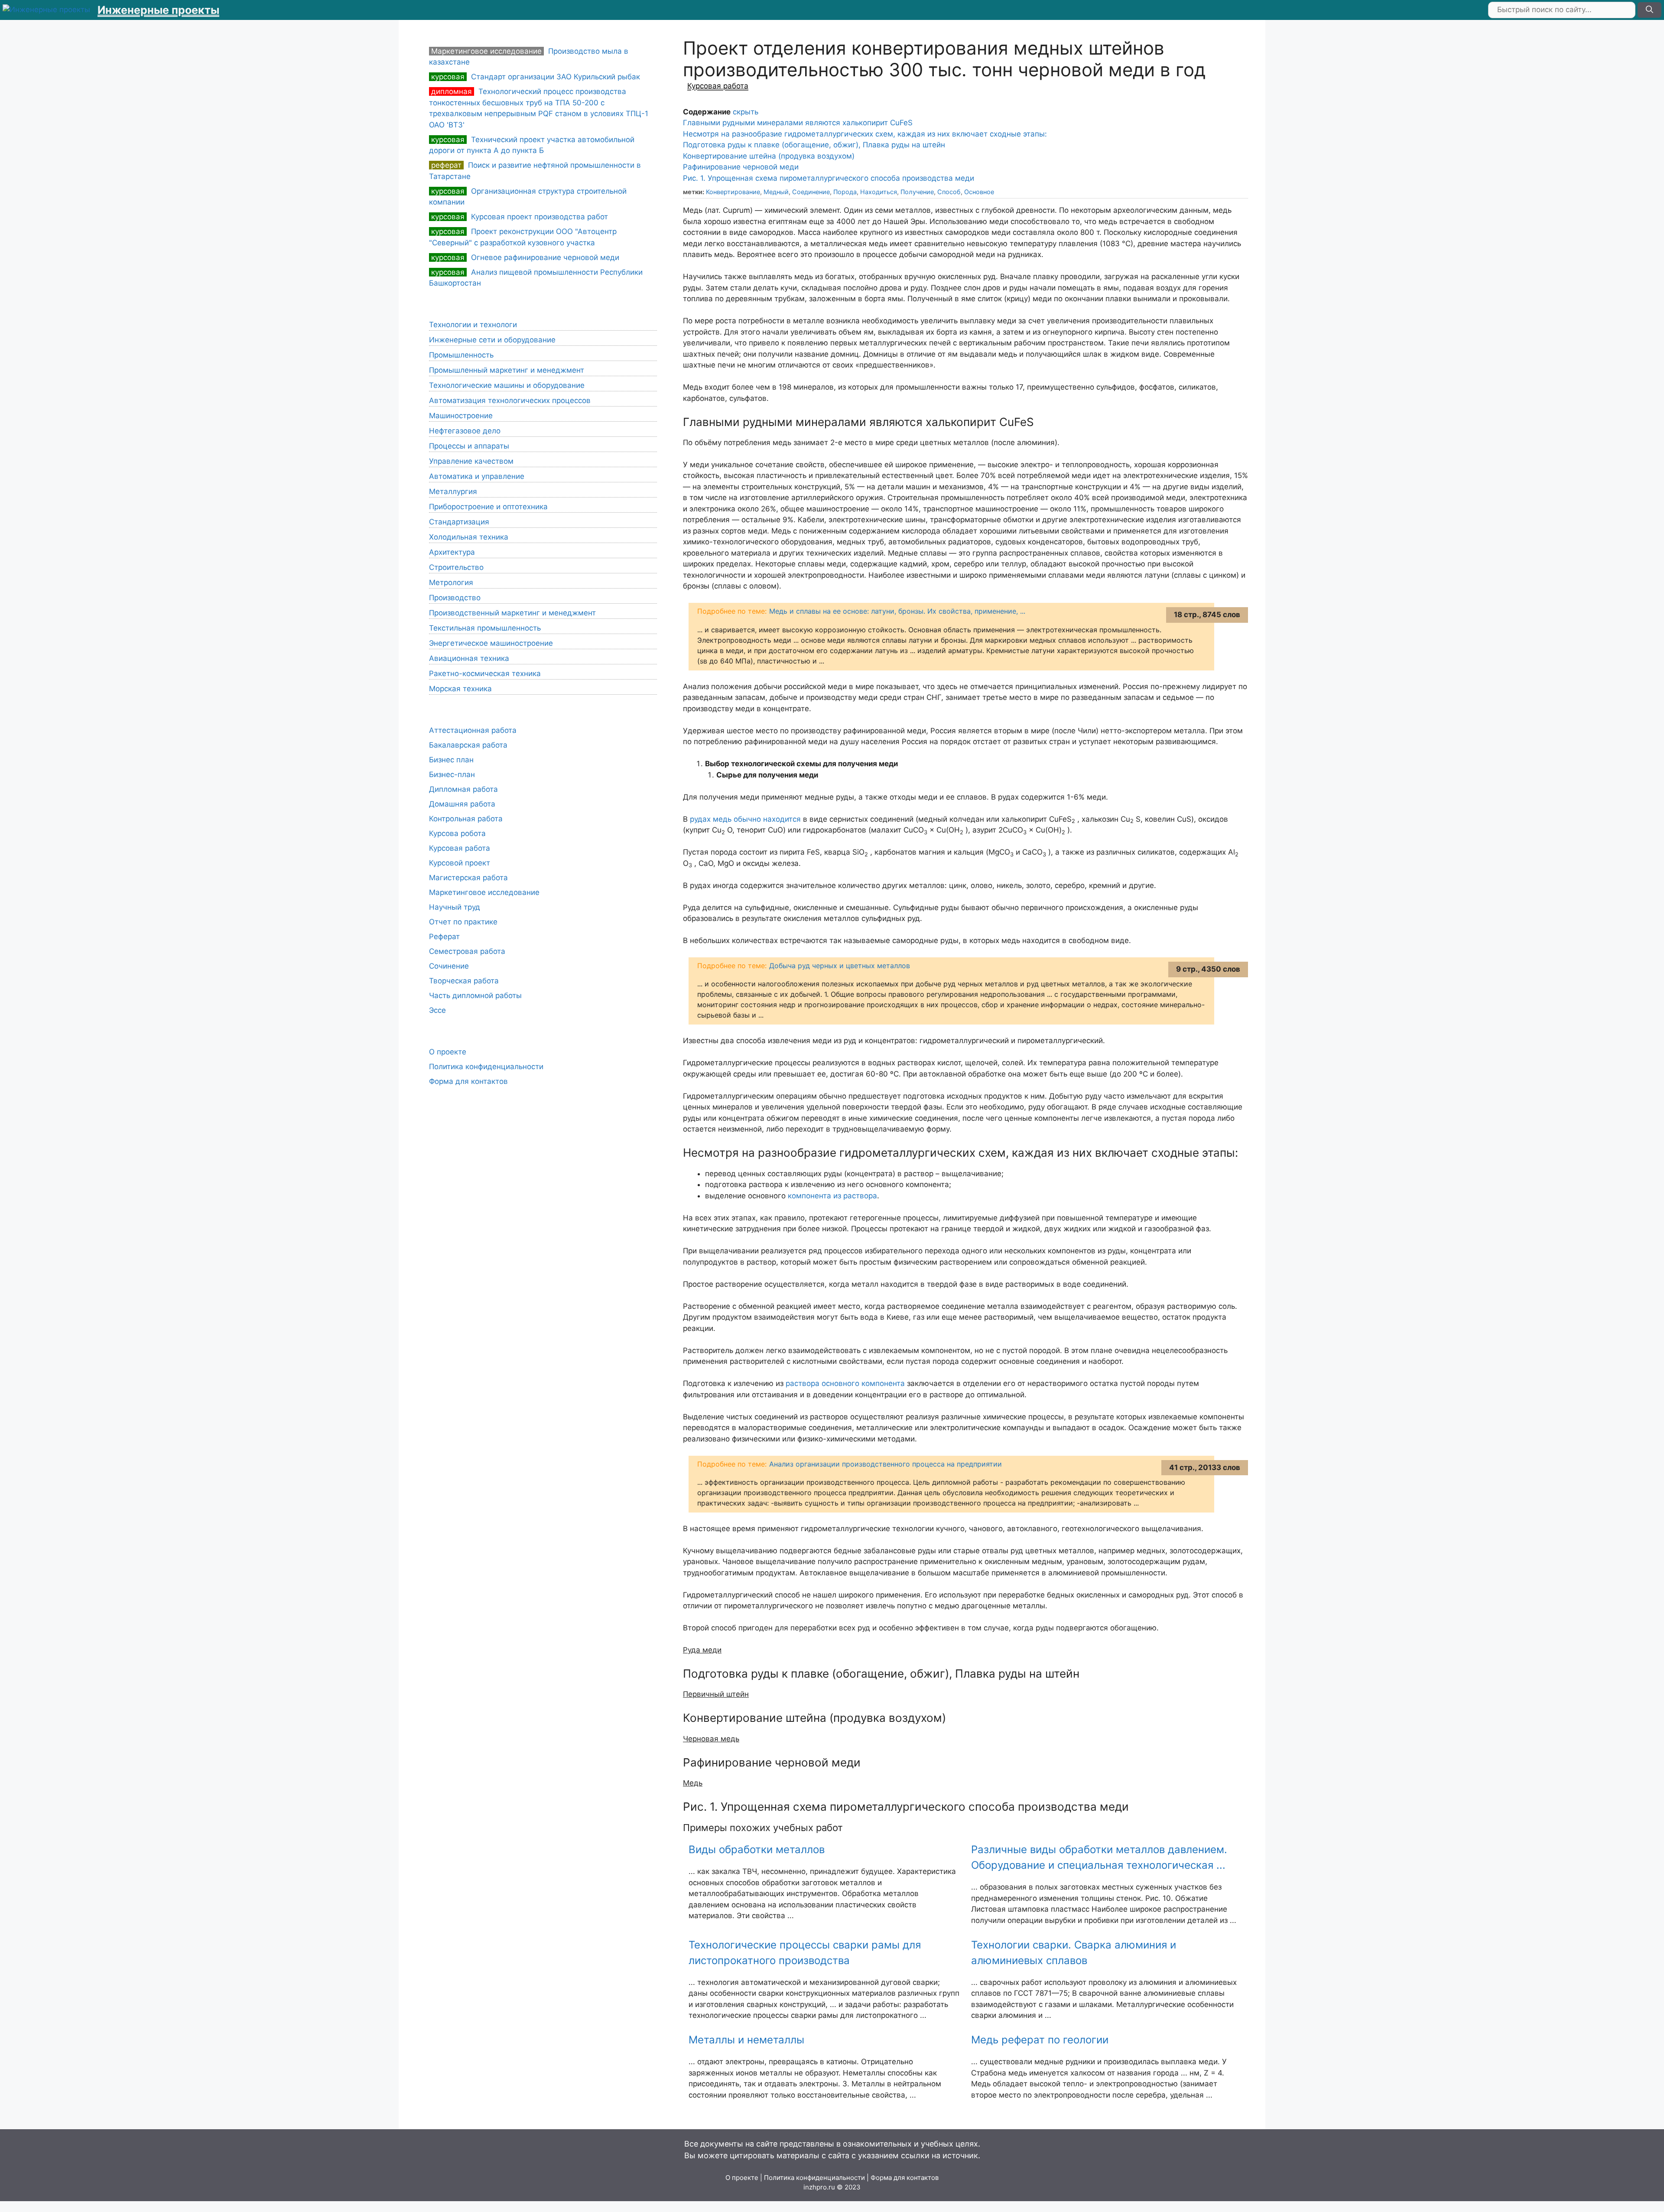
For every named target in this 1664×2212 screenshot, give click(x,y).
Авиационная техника (469, 658)
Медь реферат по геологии (1040, 2040)
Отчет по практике (463, 922)
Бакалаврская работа (468, 745)
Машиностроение (461, 416)
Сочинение (449, 966)
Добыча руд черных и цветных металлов (840, 966)
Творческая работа (464, 981)
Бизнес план (451, 760)
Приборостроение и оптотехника (488, 507)
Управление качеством (471, 461)
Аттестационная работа (473, 730)
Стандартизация (459, 522)
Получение (917, 192)
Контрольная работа (466, 819)
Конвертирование (733, 192)
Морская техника (460, 689)
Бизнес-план (452, 774)
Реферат (444, 937)
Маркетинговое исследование (484, 892)
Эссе (437, 1010)
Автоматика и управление (477, 476)
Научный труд (455, 907)
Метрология (451, 582)
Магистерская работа (468, 878)
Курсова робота (457, 833)
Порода (845, 192)
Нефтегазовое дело (465, 431)
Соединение (811, 192)
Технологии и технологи (473, 325)
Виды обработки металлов (757, 1849)
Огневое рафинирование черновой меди (525, 257)
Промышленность (461, 355)
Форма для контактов (468, 1081)
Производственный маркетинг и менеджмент (512, 613)
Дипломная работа (463, 789)
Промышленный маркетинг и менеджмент (507, 370)
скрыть (746, 112)
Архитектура (452, 552)
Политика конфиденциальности (486, 1067)
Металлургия (453, 491)
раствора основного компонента (845, 1383)
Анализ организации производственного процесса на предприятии (886, 1464)
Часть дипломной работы (475, 995)
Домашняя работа (462, 804)
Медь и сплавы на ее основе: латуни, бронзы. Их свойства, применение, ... (897, 611)
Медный (776, 192)
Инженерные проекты (158, 10)
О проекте (448, 1052)
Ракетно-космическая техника (485, 673)
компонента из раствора (832, 1196)
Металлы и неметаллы (746, 2040)
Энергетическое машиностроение (491, 643)
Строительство (456, 567)
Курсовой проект (460, 863)
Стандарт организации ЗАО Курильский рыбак (536, 77)
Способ (949, 192)
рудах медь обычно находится (745, 819)
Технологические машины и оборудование (507, 385)
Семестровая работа (467, 951)
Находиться (879, 192)
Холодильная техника (469, 537)
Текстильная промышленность (485, 628)
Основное (979, 192)
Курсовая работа (718, 86)
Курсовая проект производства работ (520, 217)
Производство (455, 598)
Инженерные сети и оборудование (492, 340)
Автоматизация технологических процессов (510, 400)
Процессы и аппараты (469, 446)
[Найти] (1649, 10)
